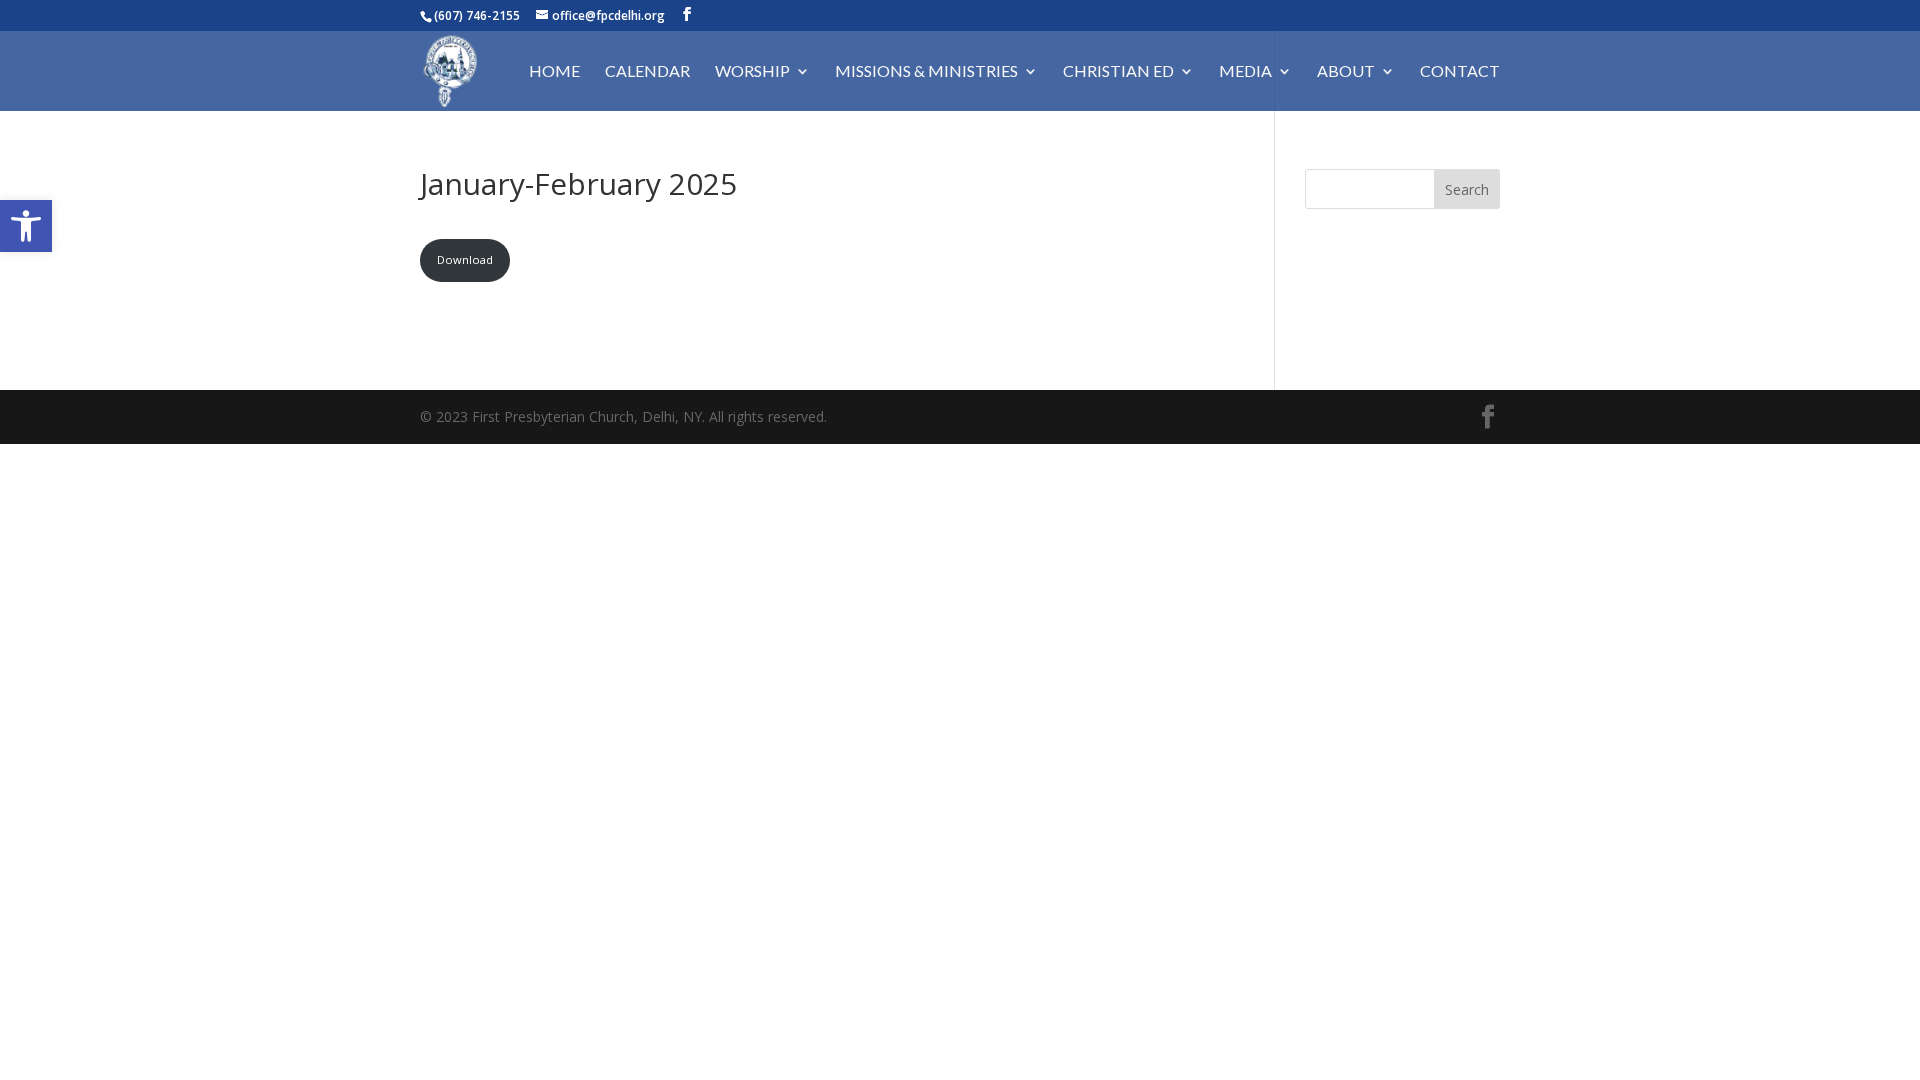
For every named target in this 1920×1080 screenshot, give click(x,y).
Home (554, 72)
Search (1467, 189)
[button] (26, 226)
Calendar (647, 72)
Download (465, 259)
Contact (1460, 72)
